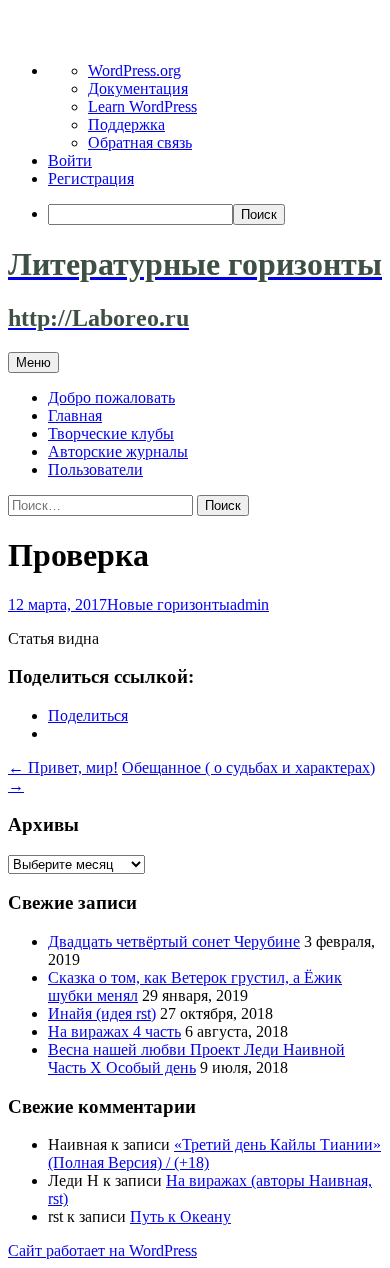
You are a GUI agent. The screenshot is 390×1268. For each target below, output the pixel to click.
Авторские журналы (118, 451)
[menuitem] (215, 214)
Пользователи (95, 469)
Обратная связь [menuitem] (140, 142)
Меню (33, 362)
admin (249, 604)
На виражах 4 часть (114, 1031)
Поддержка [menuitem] (126, 124)
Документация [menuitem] (138, 88)
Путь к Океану (180, 1216)
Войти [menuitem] (70, 160)
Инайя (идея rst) (102, 1013)
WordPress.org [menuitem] (134, 70)
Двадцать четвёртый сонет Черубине (174, 941)
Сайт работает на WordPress (102, 1250)
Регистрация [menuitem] (91, 178)
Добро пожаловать (111, 397)
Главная (75, 415)
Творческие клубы (111, 433)
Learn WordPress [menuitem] (142, 106)
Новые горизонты (168, 604)
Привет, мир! (63, 767)
